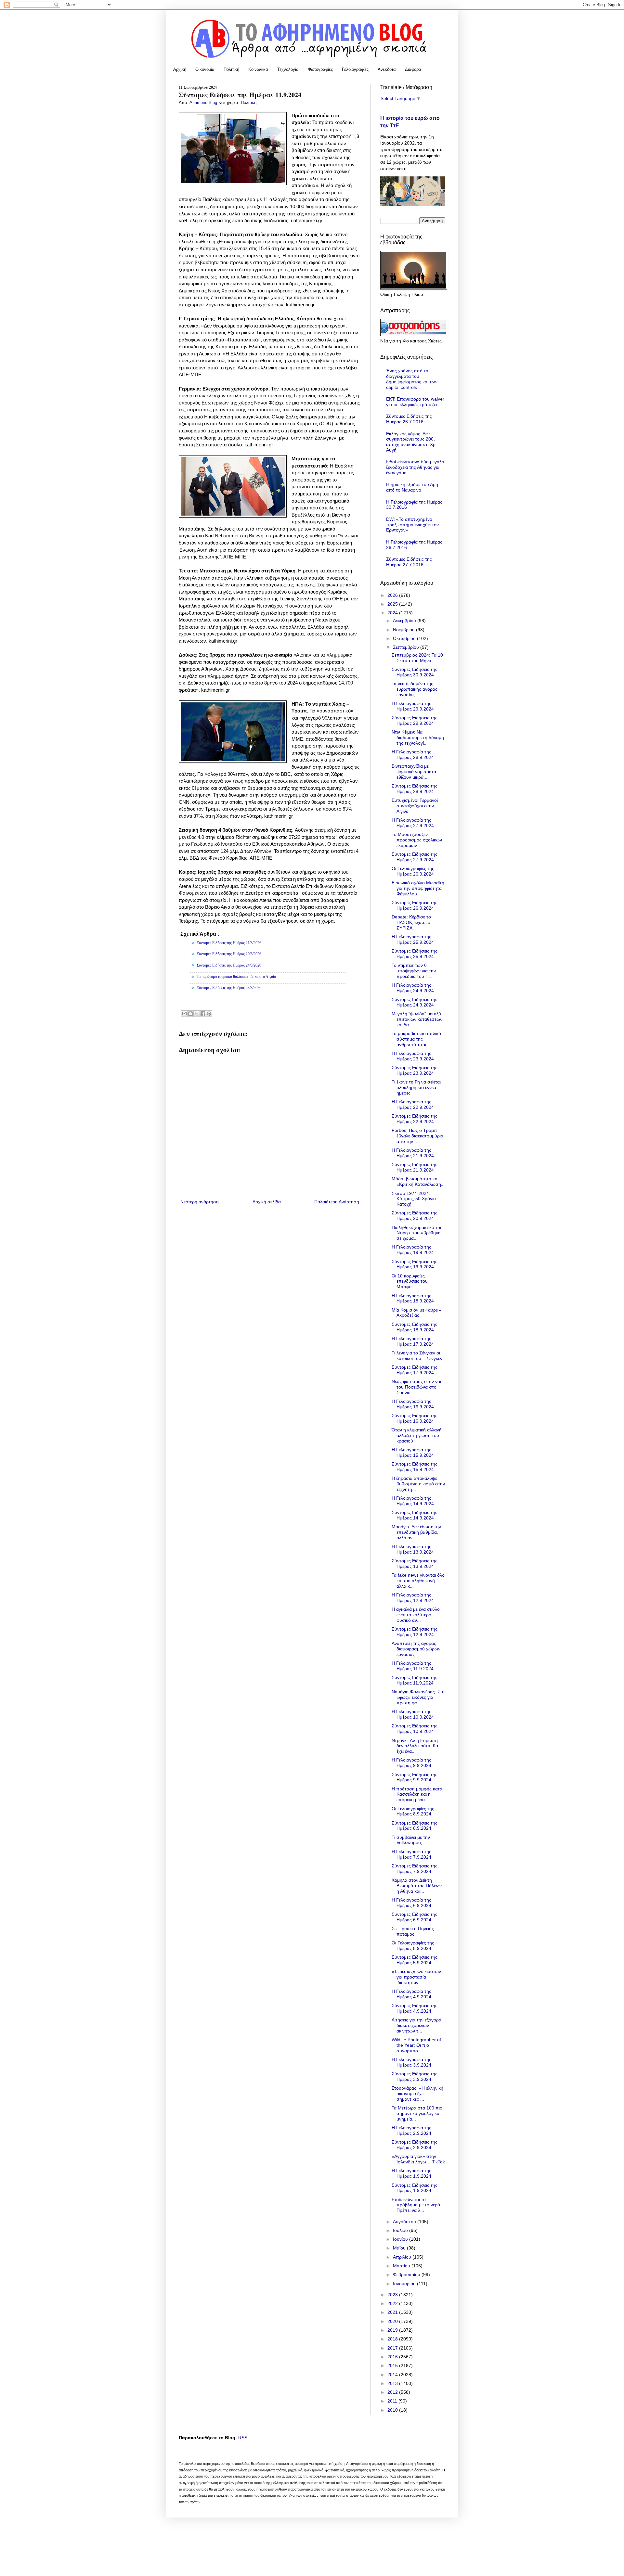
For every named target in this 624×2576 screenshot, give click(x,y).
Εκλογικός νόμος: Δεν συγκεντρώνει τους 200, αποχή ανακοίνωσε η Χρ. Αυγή (411, 442)
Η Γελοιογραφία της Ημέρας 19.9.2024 (413, 1250)
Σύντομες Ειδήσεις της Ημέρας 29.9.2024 (415, 720)
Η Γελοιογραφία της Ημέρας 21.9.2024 (413, 1153)
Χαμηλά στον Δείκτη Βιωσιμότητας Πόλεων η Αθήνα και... (417, 1886)
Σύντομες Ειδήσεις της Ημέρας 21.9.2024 (415, 1167)
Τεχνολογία (288, 69)
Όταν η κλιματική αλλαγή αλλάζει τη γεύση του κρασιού (417, 1435)
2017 (393, 2348)
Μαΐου (400, 2248)
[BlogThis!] (190, 1014)
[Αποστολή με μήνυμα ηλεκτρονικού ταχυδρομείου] (184, 1014)
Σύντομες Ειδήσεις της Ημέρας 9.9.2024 (415, 1777)
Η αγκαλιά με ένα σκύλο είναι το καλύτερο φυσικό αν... (416, 1615)
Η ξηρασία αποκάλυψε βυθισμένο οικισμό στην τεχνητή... (418, 1484)
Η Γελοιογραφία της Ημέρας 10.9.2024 (413, 1714)
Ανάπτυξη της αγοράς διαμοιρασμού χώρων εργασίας (416, 1649)
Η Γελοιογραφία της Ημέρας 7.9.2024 (411, 1854)
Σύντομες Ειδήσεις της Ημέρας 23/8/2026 (229, 988)
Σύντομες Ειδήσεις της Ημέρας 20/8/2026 (229, 954)
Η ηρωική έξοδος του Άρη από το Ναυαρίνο (412, 487)
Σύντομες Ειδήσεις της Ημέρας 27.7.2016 (409, 562)
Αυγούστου (405, 2222)
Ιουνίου (401, 2239)
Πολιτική (231, 69)
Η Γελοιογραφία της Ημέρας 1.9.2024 (411, 2173)
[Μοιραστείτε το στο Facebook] (203, 1014)
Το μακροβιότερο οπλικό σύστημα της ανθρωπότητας (416, 1039)
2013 (393, 2383)
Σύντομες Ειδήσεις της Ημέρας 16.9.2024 (415, 1418)
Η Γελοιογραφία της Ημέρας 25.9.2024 (413, 939)
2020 (393, 2321)
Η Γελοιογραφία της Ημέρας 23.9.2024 (413, 1056)
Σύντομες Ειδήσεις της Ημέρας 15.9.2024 (415, 1467)
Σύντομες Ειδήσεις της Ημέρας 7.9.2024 (415, 1869)
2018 (393, 2339)
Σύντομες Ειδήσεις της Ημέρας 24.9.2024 (415, 1002)
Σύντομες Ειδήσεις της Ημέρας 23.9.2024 (415, 1070)
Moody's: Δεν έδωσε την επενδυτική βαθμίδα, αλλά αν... (416, 1532)
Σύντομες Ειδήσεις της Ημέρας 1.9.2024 (415, 2188)
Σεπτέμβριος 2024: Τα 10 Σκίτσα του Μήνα (417, 658)
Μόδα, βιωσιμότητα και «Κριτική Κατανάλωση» (418, 1181)
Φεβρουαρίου (407, 2275)
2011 (393, 2401)
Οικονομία (205, 69)
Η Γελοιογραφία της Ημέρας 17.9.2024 (413, 1341)
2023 (393, 2295)
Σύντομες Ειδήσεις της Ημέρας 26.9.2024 (415, 905)
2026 (393, 595)
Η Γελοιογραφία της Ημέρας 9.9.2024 (411, 1763)
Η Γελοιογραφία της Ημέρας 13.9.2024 (413, 1549)
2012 (393, 2392)
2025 (393, 604)
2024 (393, 613)
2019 (393, 2330)
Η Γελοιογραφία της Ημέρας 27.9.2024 (413, 823)
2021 (393, 2312)
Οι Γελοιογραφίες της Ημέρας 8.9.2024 (413, 1811)
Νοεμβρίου (404, 630)
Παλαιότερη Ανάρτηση (337, 1202)
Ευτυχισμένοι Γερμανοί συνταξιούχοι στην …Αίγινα (416, 806)
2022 (393, 2303)
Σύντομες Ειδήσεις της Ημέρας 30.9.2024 (415, 672)
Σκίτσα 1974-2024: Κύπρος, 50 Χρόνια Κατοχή (414, 1199)
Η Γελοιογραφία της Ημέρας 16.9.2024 (413, 1404)
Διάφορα (413, 69)
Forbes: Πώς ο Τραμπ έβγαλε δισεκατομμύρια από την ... (417, 1136)
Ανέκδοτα (387, 69)
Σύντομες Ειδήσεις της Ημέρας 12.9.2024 (415, 1632)
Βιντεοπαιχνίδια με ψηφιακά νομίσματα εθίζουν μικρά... (414, 772)
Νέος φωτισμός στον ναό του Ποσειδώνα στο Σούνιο (417, 1387)
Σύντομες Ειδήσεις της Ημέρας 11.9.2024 (415, 1680)
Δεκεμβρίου (405, 621)
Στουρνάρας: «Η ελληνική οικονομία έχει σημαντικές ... (417, 2094)
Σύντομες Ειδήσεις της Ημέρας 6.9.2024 (415, 1917)
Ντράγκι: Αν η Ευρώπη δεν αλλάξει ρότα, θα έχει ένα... (415, 1746)
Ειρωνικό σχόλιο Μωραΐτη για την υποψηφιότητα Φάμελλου (418, 888)
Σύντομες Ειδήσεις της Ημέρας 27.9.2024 (415, 857)
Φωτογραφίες (320, 69)
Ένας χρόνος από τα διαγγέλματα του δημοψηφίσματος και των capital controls (412, 379)
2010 (393, 2410)
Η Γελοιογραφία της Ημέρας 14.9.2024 (413, 1501)
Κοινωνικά (258, 69)
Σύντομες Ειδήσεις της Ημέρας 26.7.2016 (409, 419)
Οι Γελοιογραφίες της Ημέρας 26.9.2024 (413, 871)
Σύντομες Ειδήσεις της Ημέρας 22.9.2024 (415, 1119)
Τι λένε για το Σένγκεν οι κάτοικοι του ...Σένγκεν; (418, 1356)
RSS (243, 2438)
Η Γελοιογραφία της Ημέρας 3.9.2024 (411, 2062)
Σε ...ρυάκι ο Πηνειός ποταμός (413, 1931)
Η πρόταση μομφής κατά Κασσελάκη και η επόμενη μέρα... (417, 1794)
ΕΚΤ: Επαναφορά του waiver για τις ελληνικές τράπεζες (415, 402)
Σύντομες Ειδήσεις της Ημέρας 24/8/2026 (229, 965)
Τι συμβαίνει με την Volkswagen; (411, 1840)
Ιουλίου (401, 2230)
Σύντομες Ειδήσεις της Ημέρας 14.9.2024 (415, 1515)
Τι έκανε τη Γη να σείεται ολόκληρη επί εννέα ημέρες (416, 1087)
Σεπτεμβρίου (407, 647)
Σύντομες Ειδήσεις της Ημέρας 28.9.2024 (415, 789)
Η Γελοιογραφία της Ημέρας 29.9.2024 (413, 706)
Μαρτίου (402, 2266)
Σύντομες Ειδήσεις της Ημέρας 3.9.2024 (415, 2076)
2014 (393, 2375)
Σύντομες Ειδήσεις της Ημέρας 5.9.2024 (415, 1960)
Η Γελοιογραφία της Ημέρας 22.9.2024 (413, 1104)
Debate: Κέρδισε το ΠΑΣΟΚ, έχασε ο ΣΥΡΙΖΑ (411, 922)
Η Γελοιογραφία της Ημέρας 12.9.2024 (413, 1598)
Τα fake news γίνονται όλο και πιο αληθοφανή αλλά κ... (418, 1581)
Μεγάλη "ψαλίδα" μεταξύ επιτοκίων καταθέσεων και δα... (417, 1019)
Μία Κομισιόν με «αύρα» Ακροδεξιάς (416, 1313)
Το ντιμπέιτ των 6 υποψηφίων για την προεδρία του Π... (414, 971)
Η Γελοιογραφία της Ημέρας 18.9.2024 (413, 1298)
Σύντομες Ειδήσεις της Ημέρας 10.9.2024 (415, 1729)
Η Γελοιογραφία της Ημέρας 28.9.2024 (413, 755)
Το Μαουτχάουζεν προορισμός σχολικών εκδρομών (417, 840)
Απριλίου (403, 2257)
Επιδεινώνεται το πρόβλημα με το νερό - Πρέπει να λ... (417, 2205)
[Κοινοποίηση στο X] (197, 1014)
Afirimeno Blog (204, 103)
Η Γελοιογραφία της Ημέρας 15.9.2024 (413, 1452)
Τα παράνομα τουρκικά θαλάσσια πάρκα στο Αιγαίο (236, 977)
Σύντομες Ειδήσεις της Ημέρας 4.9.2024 (415, 2008)
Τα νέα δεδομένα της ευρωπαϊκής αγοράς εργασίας (415, 689)
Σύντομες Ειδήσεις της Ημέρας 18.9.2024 (415, 1327)
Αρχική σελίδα (267, 1202)
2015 (393, 2365)
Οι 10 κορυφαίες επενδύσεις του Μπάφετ (410, 1281)
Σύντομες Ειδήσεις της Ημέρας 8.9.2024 (415, 1826)
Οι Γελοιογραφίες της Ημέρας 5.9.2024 (413, 1946)
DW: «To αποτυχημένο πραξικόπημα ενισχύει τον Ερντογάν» (412, 525)
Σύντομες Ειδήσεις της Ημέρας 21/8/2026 (229, 943)
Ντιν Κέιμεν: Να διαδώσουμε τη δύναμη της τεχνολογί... (418, 737)
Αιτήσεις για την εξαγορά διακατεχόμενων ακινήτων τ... (416, 2025)
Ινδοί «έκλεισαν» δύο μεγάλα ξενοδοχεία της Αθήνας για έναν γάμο (415, 467)
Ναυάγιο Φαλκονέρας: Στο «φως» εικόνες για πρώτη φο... (418, 1697)
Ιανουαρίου (405, 2284)
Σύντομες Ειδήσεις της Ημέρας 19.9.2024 (415, 1264)
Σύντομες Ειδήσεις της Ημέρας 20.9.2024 (415, 1216)
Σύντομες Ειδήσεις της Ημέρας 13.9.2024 (415, 1564)
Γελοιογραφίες (355, 69)
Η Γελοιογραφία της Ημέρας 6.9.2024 (411, 1903)
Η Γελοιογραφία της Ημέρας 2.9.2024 (411, 2130)
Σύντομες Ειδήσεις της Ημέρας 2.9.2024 (415, 2145)
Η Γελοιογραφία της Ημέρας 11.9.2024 (413, 1666)
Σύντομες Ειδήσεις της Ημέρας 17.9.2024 (415, 1370)
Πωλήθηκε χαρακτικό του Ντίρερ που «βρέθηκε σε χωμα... (417, 1233)
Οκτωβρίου (405, 638)
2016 (393, 2357)
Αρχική (180, 69)
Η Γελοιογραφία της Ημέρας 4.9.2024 (411, 1994)
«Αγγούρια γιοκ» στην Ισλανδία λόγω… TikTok (418, 2159)
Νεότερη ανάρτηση (200, 1202)
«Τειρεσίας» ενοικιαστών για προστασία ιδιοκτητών (416, 1977)
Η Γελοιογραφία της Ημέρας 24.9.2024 (413, 988)
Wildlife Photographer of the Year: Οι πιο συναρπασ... (416, 2045)
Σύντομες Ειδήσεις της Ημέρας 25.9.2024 (415, 954)
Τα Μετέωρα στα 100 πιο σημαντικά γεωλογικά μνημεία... (417, 2113)
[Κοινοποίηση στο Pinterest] (209, 1014)
